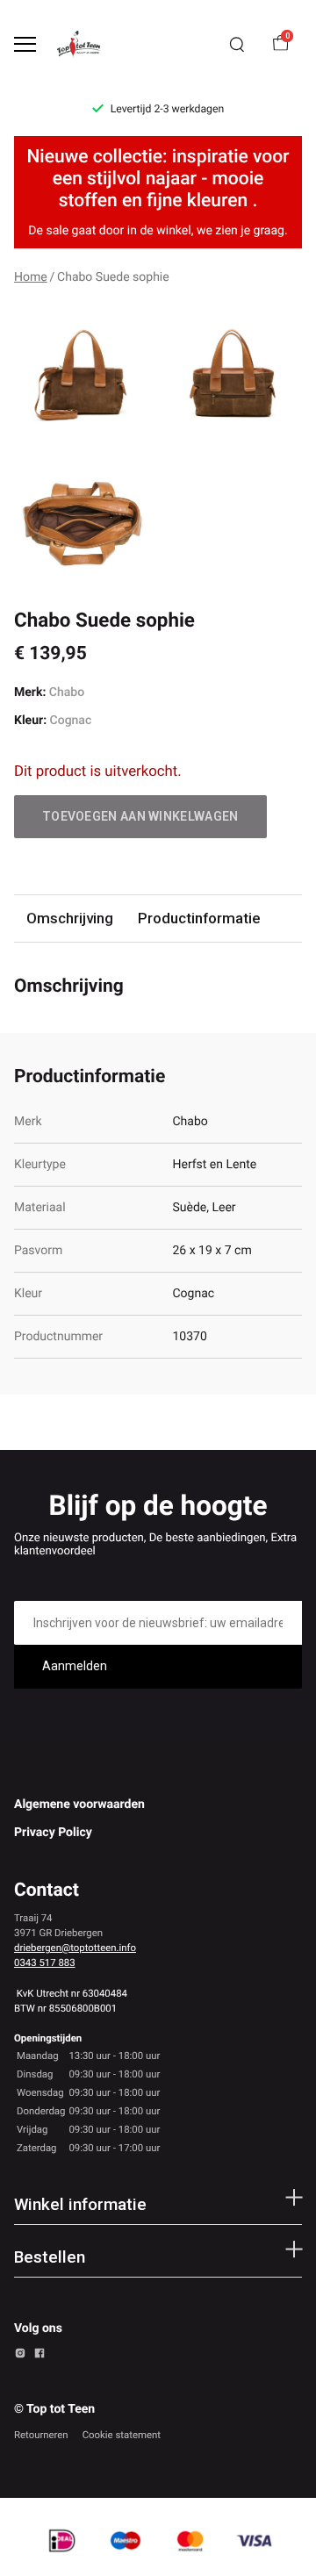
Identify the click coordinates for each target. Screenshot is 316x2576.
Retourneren (41, 2435)
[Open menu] (25, 44)
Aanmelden (75, 1666)
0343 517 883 (45, 1962)
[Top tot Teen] (84, 44)
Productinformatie (199, 918)
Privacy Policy (53, 1833)
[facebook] (39, 2356)
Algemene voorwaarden (79, 1805)
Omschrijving (70, 918)
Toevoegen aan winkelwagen (140, 816)
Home (31, 277)
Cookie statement (122, 2435)
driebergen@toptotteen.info (75, 1948)
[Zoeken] (237, 45)
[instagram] (20, 2356)
